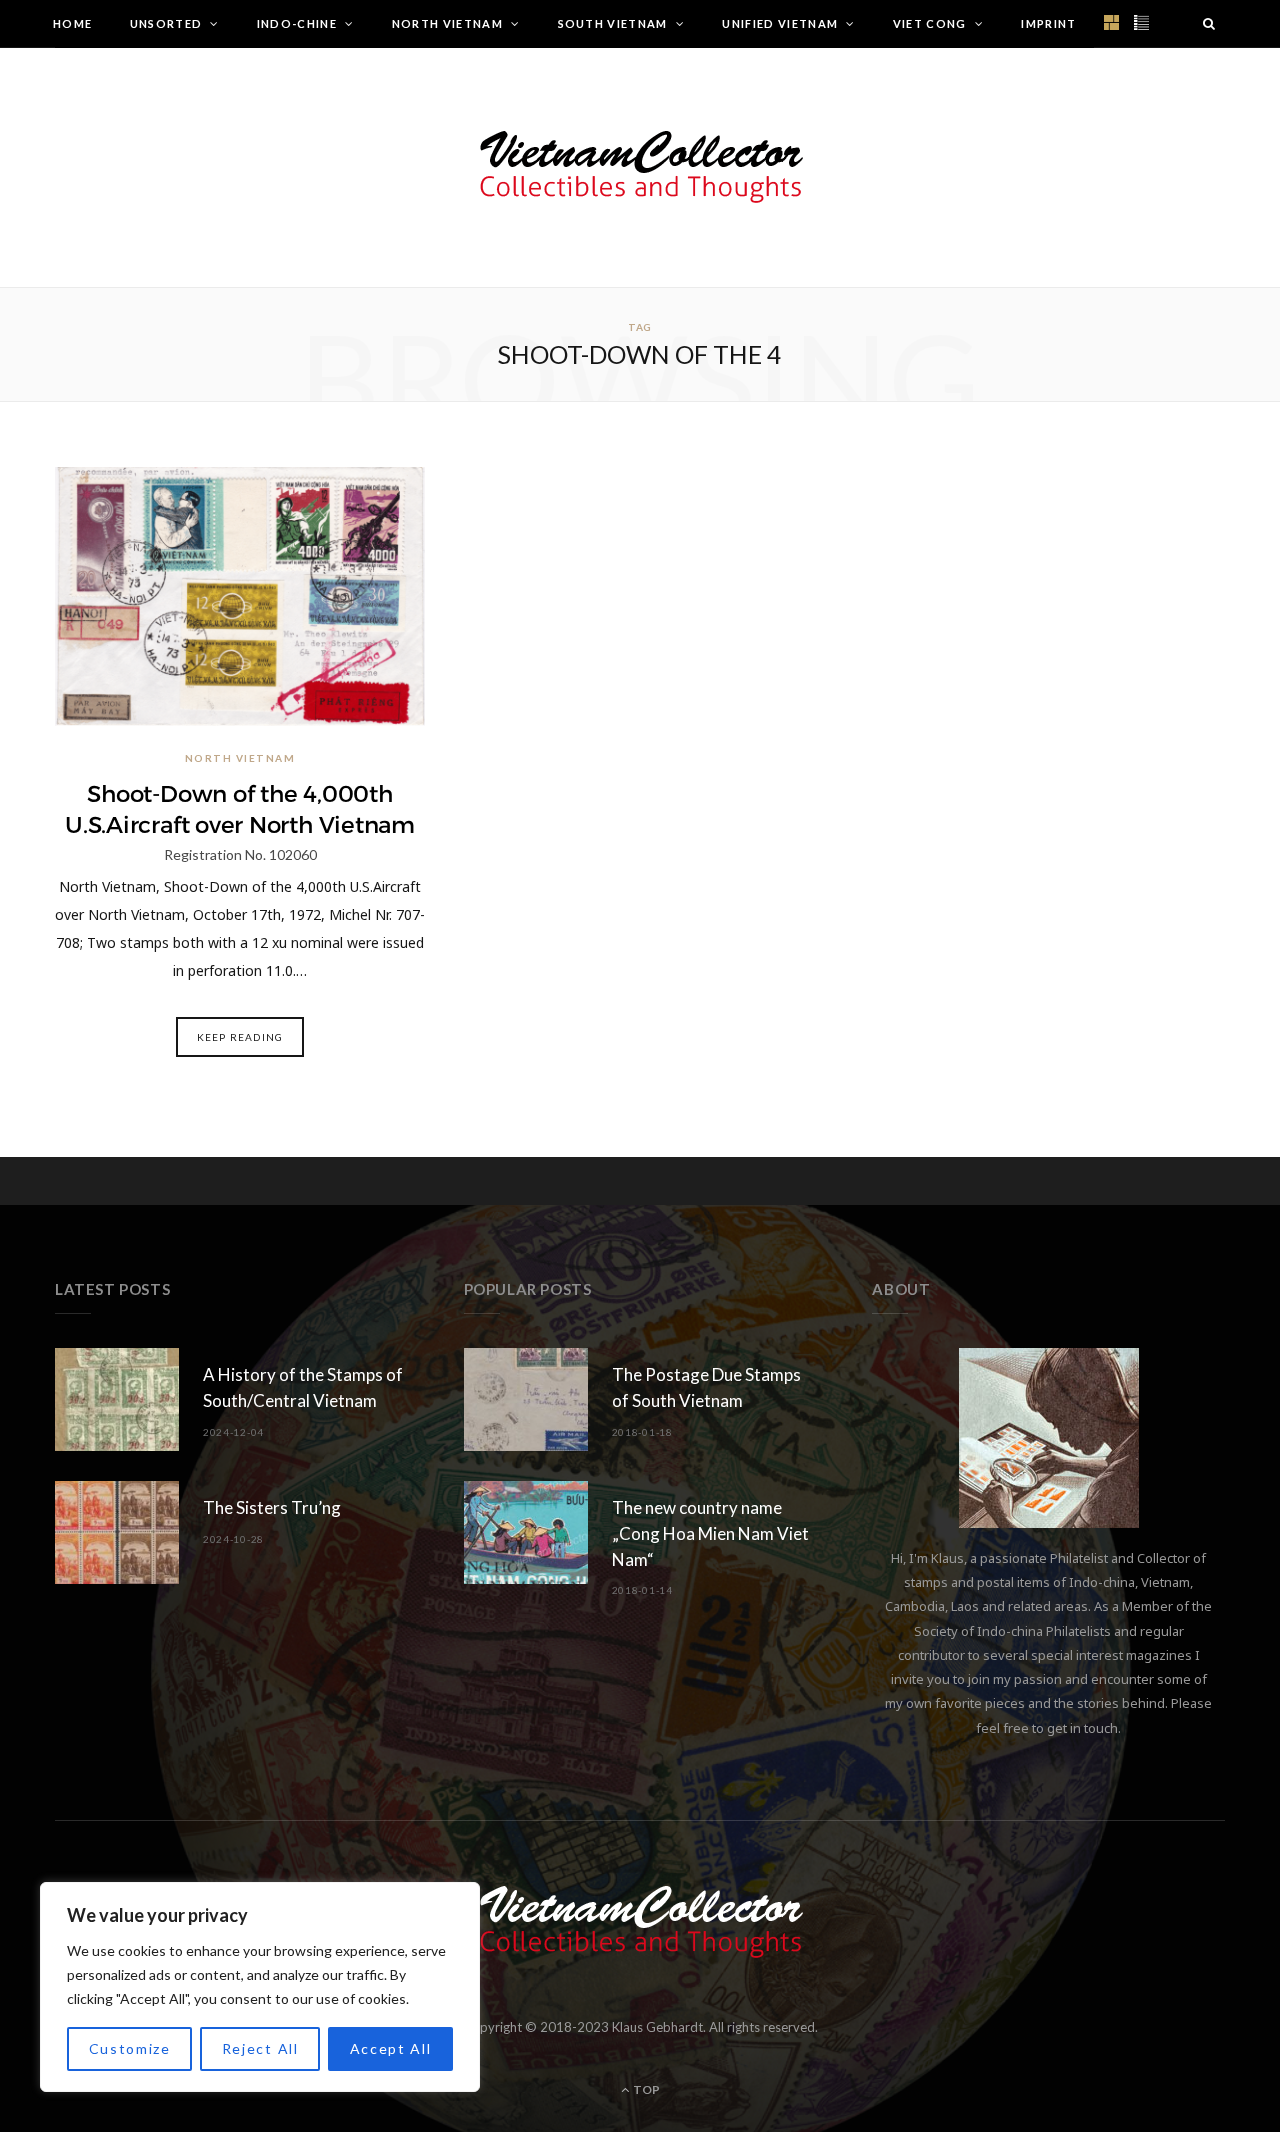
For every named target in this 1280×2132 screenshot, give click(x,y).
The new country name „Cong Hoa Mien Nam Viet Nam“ (710, 1533)
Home (72, 23)
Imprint (1048, 23)
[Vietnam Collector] (640, 167)
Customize (130, 2048)
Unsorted (166, 23)
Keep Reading (240, 1037)
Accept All (391, 2048)
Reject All (260, 2048)
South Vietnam (613, 23)
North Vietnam (447, 23)
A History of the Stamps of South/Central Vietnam (303, 1387)
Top (645, 2089)
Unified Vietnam (780, 23)
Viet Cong (930, 23)
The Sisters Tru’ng (272, 1507)
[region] (260, 1987)
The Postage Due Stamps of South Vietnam (706, 1387)
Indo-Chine (297, 23)
